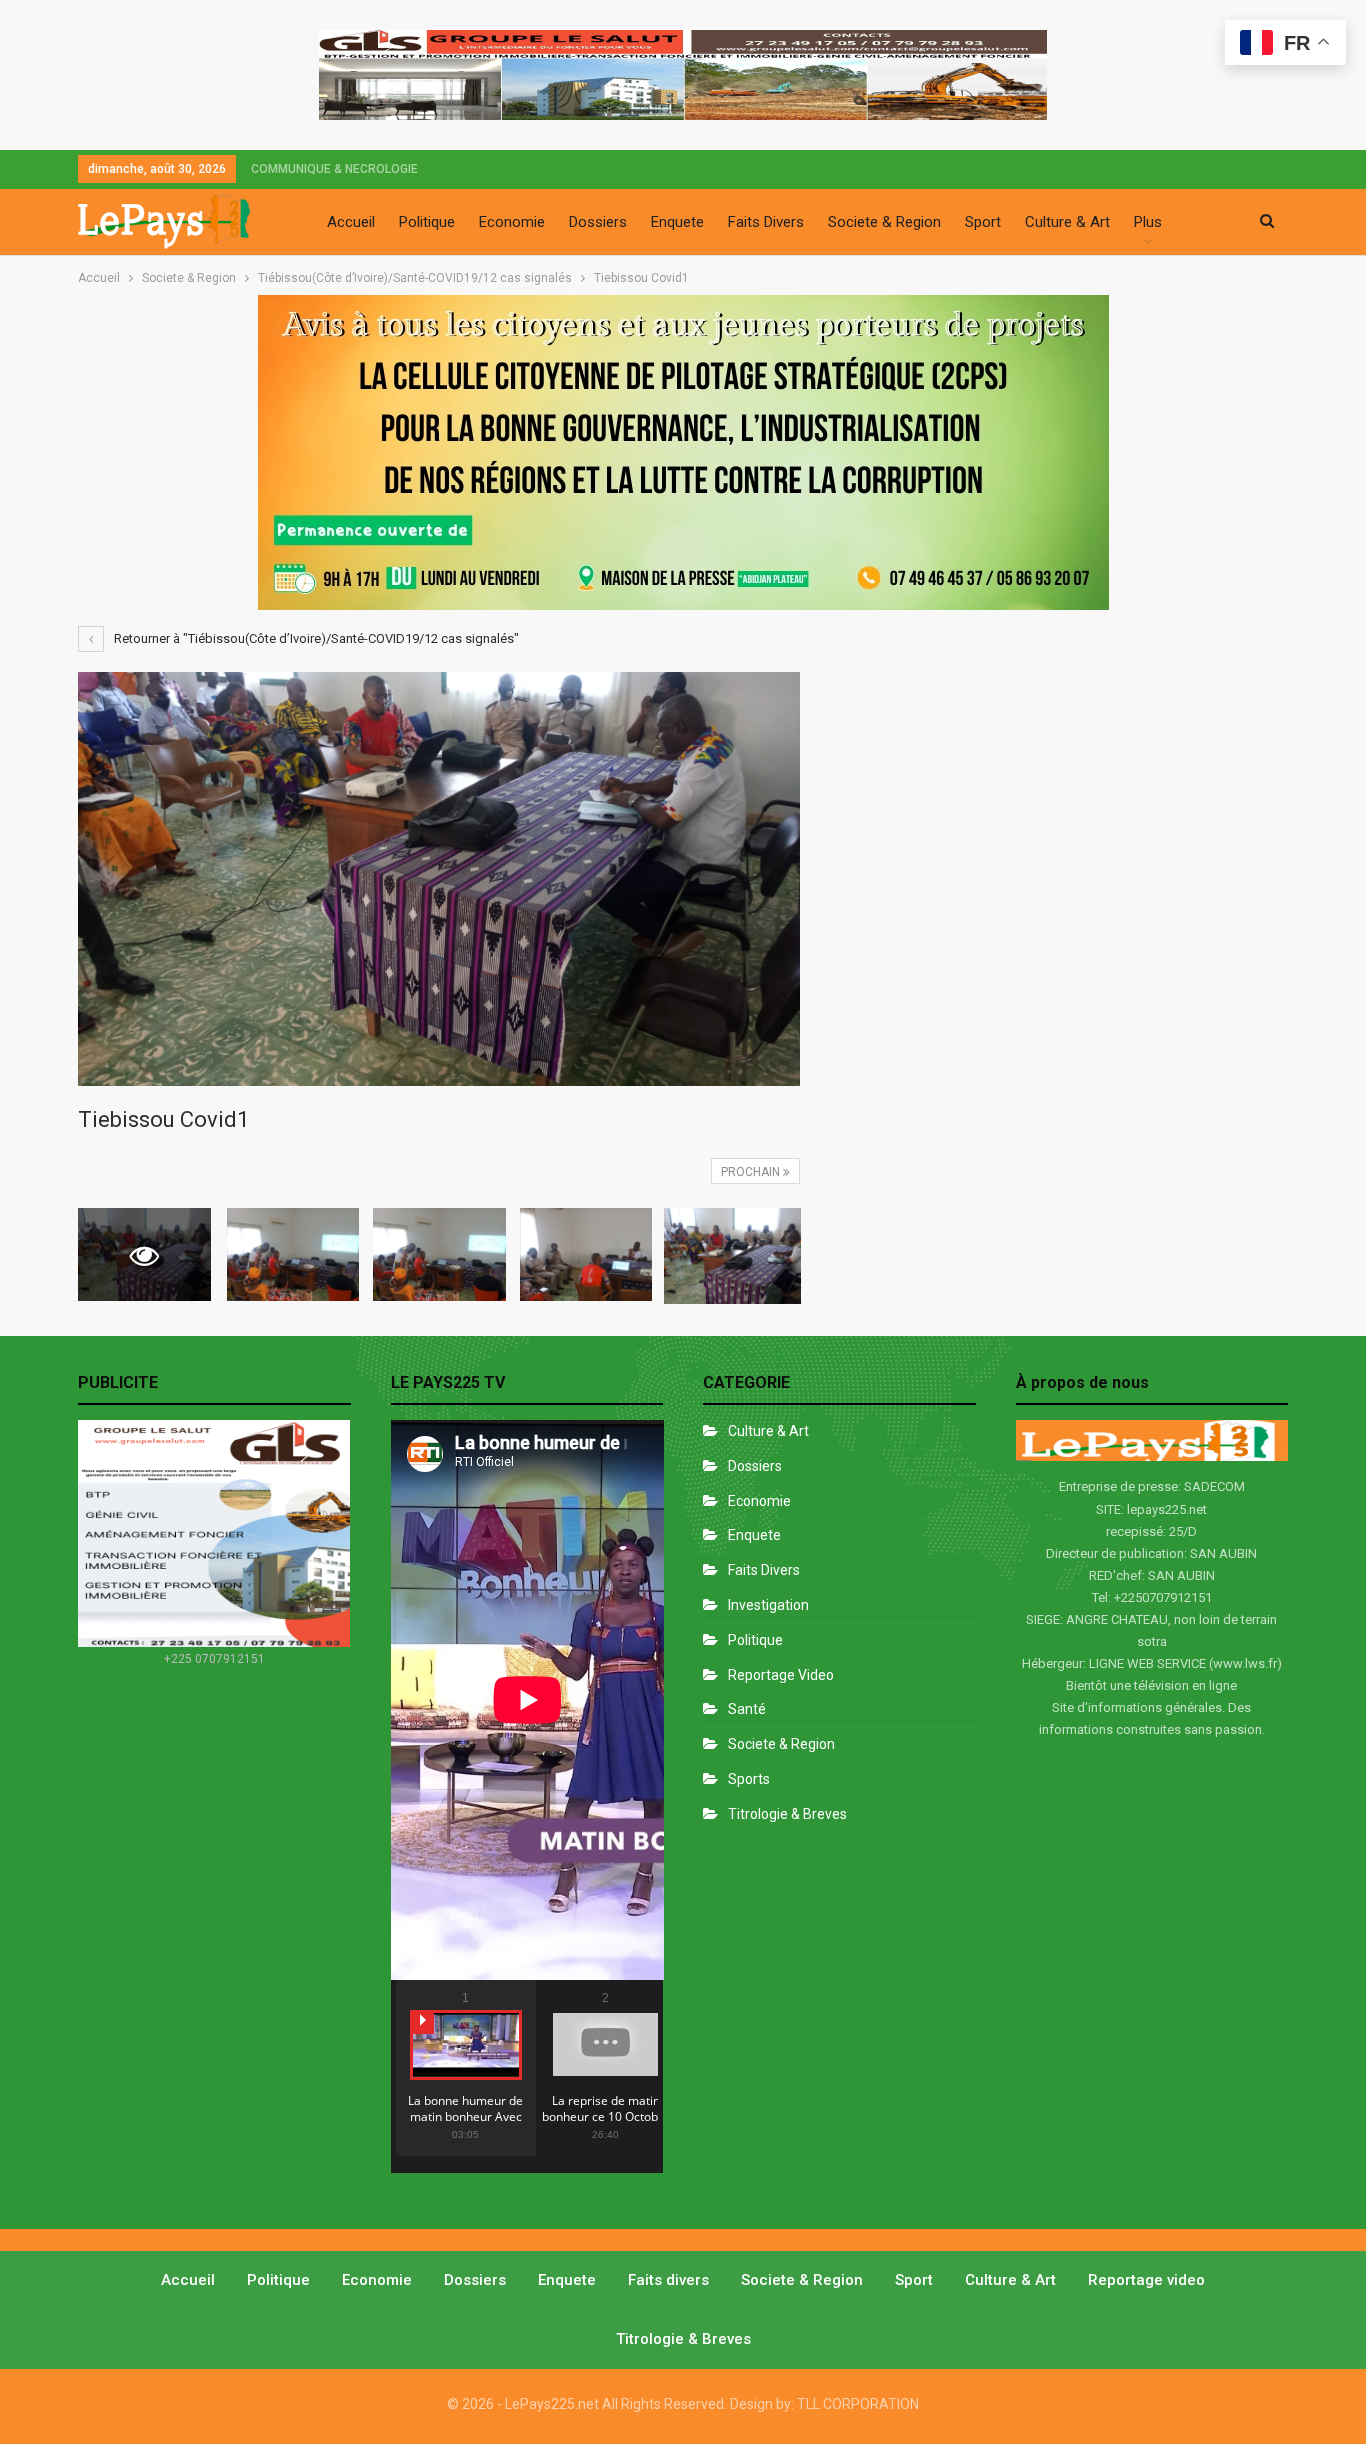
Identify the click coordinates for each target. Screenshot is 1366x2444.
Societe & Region (884, 222)
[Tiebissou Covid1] (293, 1254)
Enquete (677, 222)
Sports (749, 1779)
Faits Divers (766, 222)
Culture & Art (1067, 222)
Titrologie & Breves (787, 1814)
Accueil (351, 222)
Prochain (752, 1172)
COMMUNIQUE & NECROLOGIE (334, 169)
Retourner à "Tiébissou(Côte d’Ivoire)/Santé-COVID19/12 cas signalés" (315, 638)
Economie (512, 222)
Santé (747, 1709)
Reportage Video (781, 1675)
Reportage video (1146, 2280)
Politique (427, 222)
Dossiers (598, 222)
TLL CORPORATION (858, 2404)
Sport (983, 222)
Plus (1148, 222)
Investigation (768, 1605)
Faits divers (764, 1570)
